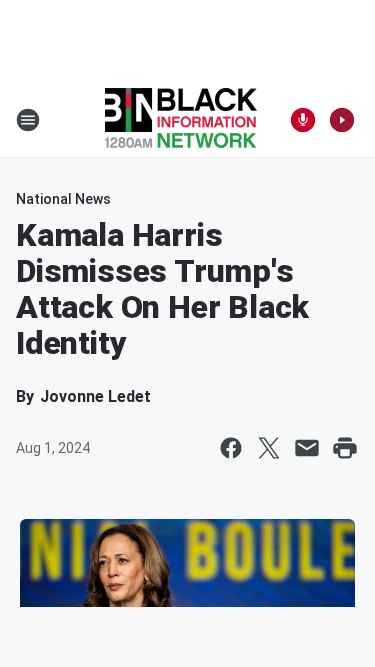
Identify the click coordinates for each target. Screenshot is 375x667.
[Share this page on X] (269, 448)
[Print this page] (345, 448)
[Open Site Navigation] (28, 120)
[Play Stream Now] (342, 120)
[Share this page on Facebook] (231, 448)
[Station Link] (181, 120)
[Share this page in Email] (307, 448)
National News (63, 199)
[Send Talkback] (303, 120)
